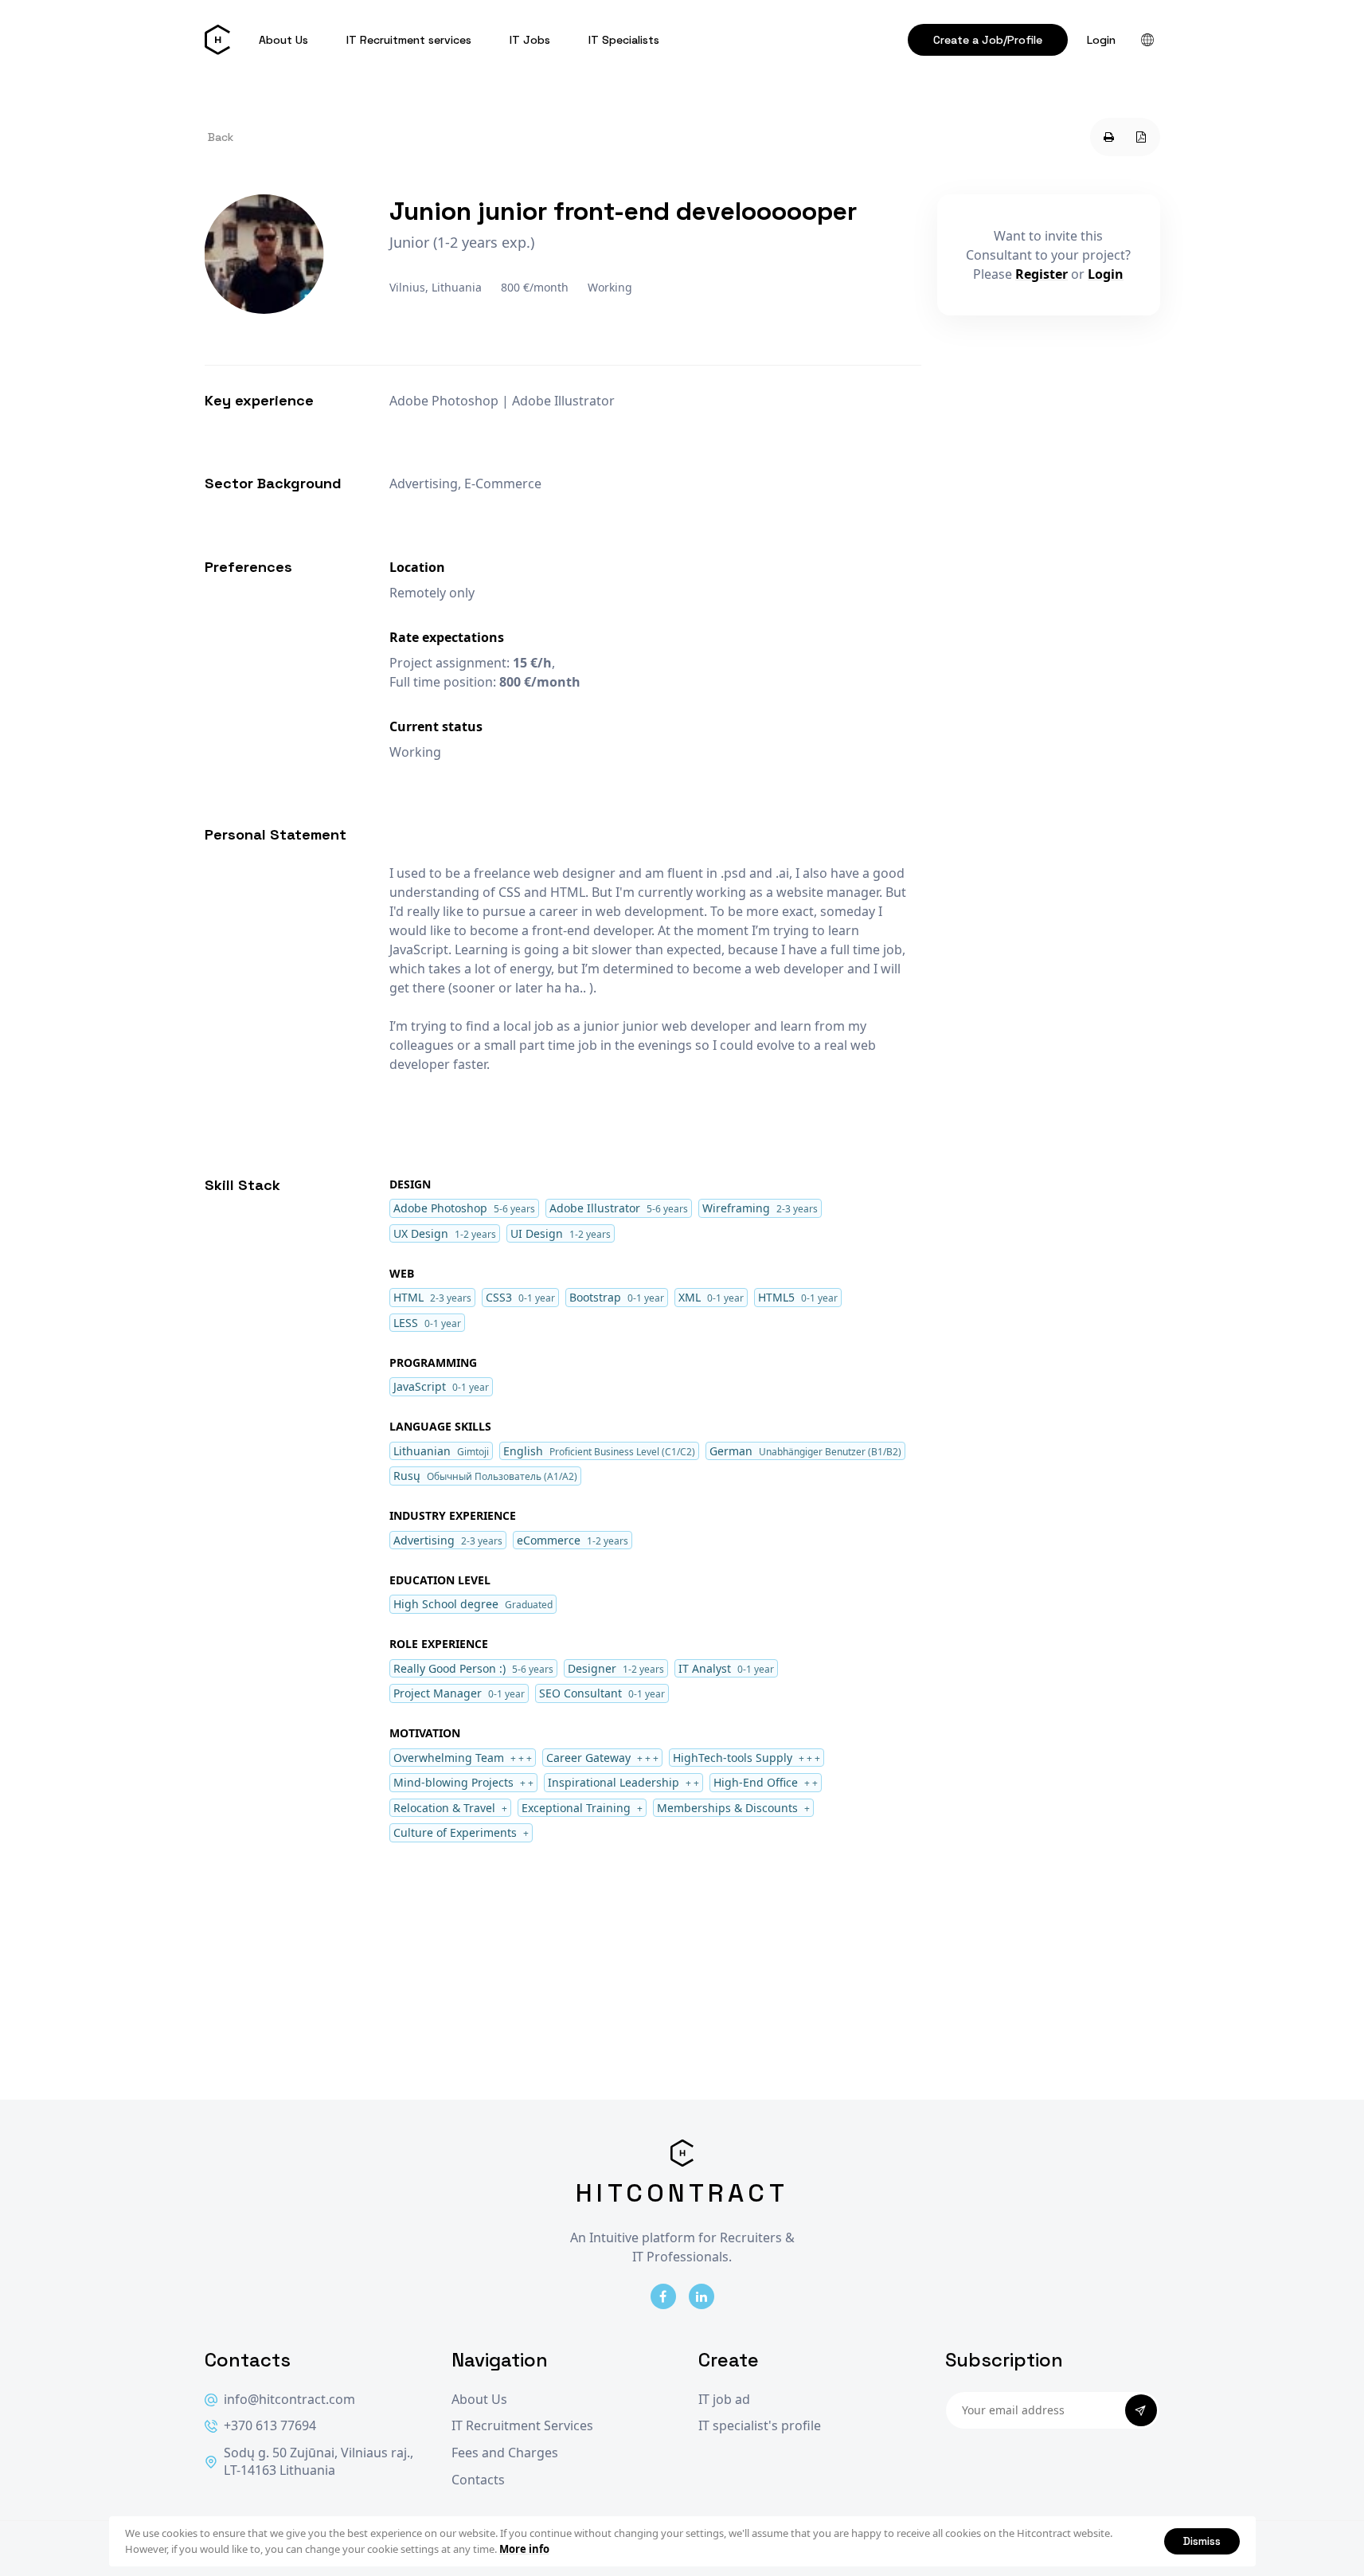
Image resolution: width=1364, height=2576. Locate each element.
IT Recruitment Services (522, 2426)
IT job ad (724, 2400)
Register (1042, 274)
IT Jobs (530, 40)
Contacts (478, 2480)
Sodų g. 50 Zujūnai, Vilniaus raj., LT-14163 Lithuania (319, 2462)
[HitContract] (217, 40)
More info (524, 2549)
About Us (283, 40)
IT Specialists (624, 40)
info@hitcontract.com (289, 2400)
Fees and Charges (505, 2453)
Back (221, 137)
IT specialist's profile (760, 2426)
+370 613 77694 (270, 2426)
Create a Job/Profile (988, 40)
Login (1101, 40)
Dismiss (1202, 2541)
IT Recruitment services (409, 40)
